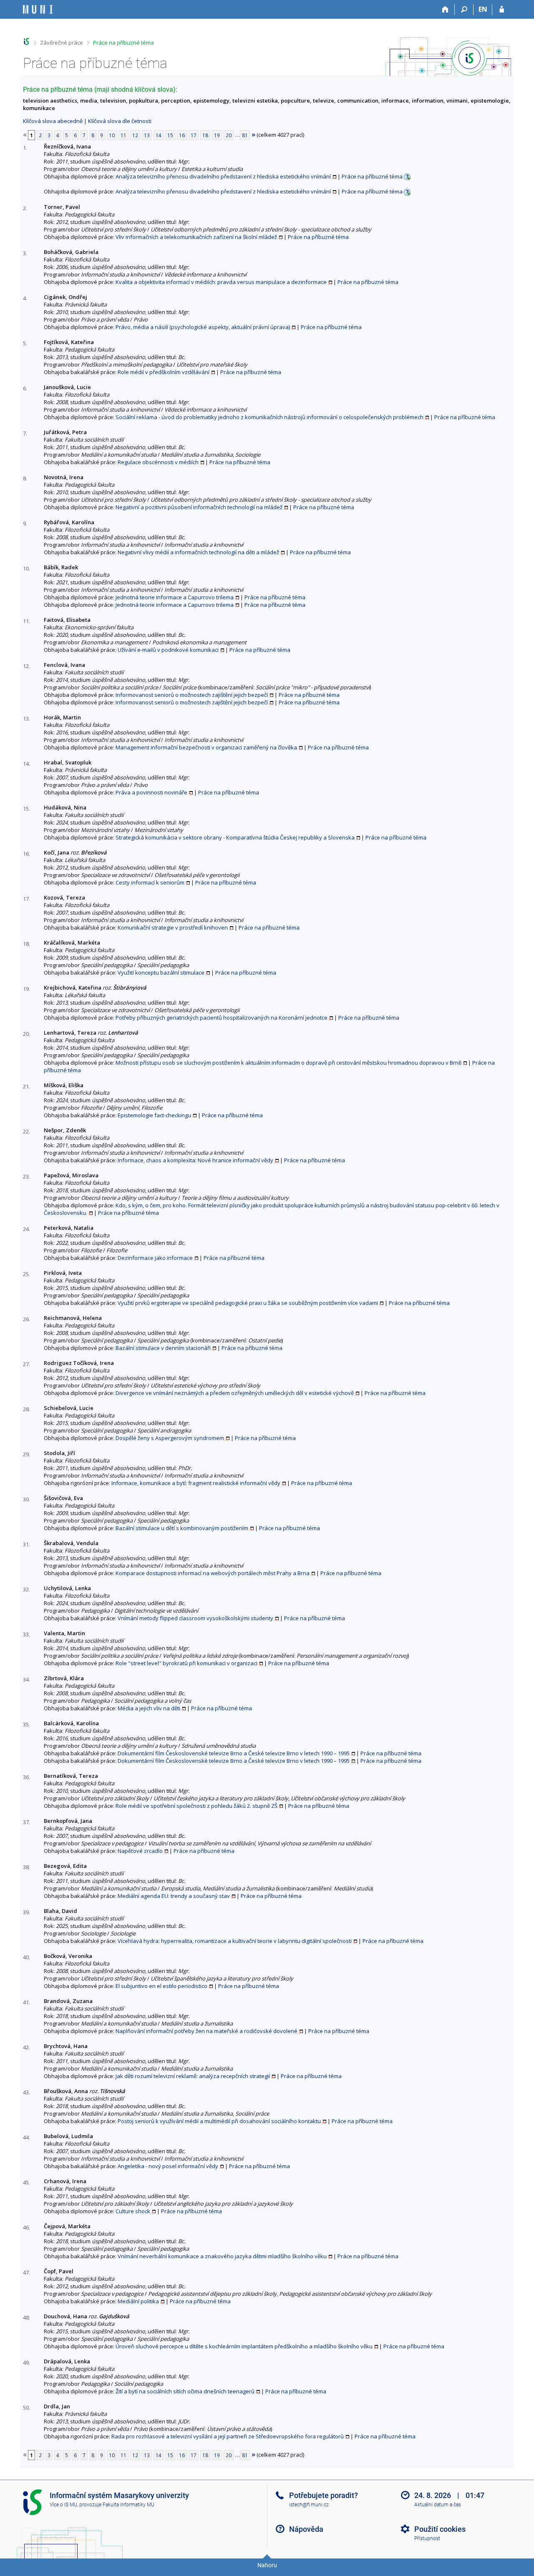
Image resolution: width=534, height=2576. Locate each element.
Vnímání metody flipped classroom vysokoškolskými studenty (195, 1618)
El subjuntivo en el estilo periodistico (161, 1986)
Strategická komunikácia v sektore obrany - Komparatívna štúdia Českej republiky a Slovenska (235, 837)
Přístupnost (427, 2538)
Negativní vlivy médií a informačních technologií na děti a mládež (198, 552)
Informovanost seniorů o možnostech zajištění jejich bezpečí (192, 695)
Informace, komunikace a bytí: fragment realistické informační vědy (196, 1483)
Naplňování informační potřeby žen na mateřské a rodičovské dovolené (207, 2031)
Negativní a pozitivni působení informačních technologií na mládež (199, 507)
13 (147, 135)
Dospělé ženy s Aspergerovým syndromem (170, 1438)
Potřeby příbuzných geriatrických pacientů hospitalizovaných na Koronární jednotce (222, 1018)
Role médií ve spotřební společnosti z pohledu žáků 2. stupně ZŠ (196, 1806)
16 (182, 135)
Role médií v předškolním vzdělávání (164, 372)
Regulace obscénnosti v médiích (158, 462)
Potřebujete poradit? (324, 2495)
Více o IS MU (63, 2505)
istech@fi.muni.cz (309, 2505)
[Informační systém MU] (26, 41)
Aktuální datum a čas (438, 2505)
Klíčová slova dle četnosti (120, 121)
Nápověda (306, 2529)
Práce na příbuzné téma (123, 43)
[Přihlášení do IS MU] (502, 10)
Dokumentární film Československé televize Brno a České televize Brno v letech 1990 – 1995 (234, 1753)
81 (245, 135)
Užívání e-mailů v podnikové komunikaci (168, 650)
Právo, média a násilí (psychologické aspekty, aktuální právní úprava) (203, 327)
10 (112, 135)
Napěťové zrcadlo (140, 1851)
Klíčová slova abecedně (53, 121)
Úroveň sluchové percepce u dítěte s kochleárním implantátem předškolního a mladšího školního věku (244, 2346)
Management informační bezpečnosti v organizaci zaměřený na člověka (206, 747)
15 (170, 135)
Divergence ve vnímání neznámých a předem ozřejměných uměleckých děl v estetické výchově (235, 1393)
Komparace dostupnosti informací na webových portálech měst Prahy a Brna (213, 1573)
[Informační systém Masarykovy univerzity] (38, 9)
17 (194, 135)
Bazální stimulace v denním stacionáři (163, 1348)
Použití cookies (440, 2529)
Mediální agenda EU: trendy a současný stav (174, 1896)
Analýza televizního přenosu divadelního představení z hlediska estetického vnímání (223, 176)
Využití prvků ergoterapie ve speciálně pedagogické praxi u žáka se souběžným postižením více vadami (248, 1303)
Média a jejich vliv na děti (149, 1708)
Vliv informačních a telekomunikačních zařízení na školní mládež (196, 237)
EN (483, 9)
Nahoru (267, 2565)
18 (205, 135)
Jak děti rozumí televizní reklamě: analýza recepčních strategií (193, 2076)
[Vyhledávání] (464, 10)
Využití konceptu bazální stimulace (161, 973)
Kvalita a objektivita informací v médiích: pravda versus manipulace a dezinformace (221, 282)
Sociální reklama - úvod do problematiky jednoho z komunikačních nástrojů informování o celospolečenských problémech (270, 417)
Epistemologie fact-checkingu (154, 1115)
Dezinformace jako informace (155, 1258)
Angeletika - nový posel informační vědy (168, 2166)
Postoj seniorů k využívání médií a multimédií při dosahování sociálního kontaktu (219, 2121)
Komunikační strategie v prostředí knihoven (173, 927)
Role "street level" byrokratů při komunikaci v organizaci (186, 1663)
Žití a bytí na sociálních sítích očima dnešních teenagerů (185, 2391)
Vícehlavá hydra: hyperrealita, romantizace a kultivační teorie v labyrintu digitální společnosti (235, 1941)
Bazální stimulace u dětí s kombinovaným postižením (182, 1528)
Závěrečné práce (62, 43)
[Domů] (445, 10)
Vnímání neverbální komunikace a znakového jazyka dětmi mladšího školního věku (222, 2256)
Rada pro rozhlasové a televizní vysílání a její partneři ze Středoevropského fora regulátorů (228, 2436)
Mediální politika (138, 2301)
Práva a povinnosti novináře (151, 792)
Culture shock (133, 2211)
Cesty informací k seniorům (150, 882)
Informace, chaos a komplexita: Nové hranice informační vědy (195, 1160)
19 (217, 135)
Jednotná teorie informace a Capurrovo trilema (175, 597)
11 (123, 135)
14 (159, 135)
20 (229, 135)
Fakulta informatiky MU (128, 2505)
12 (135, 135)
